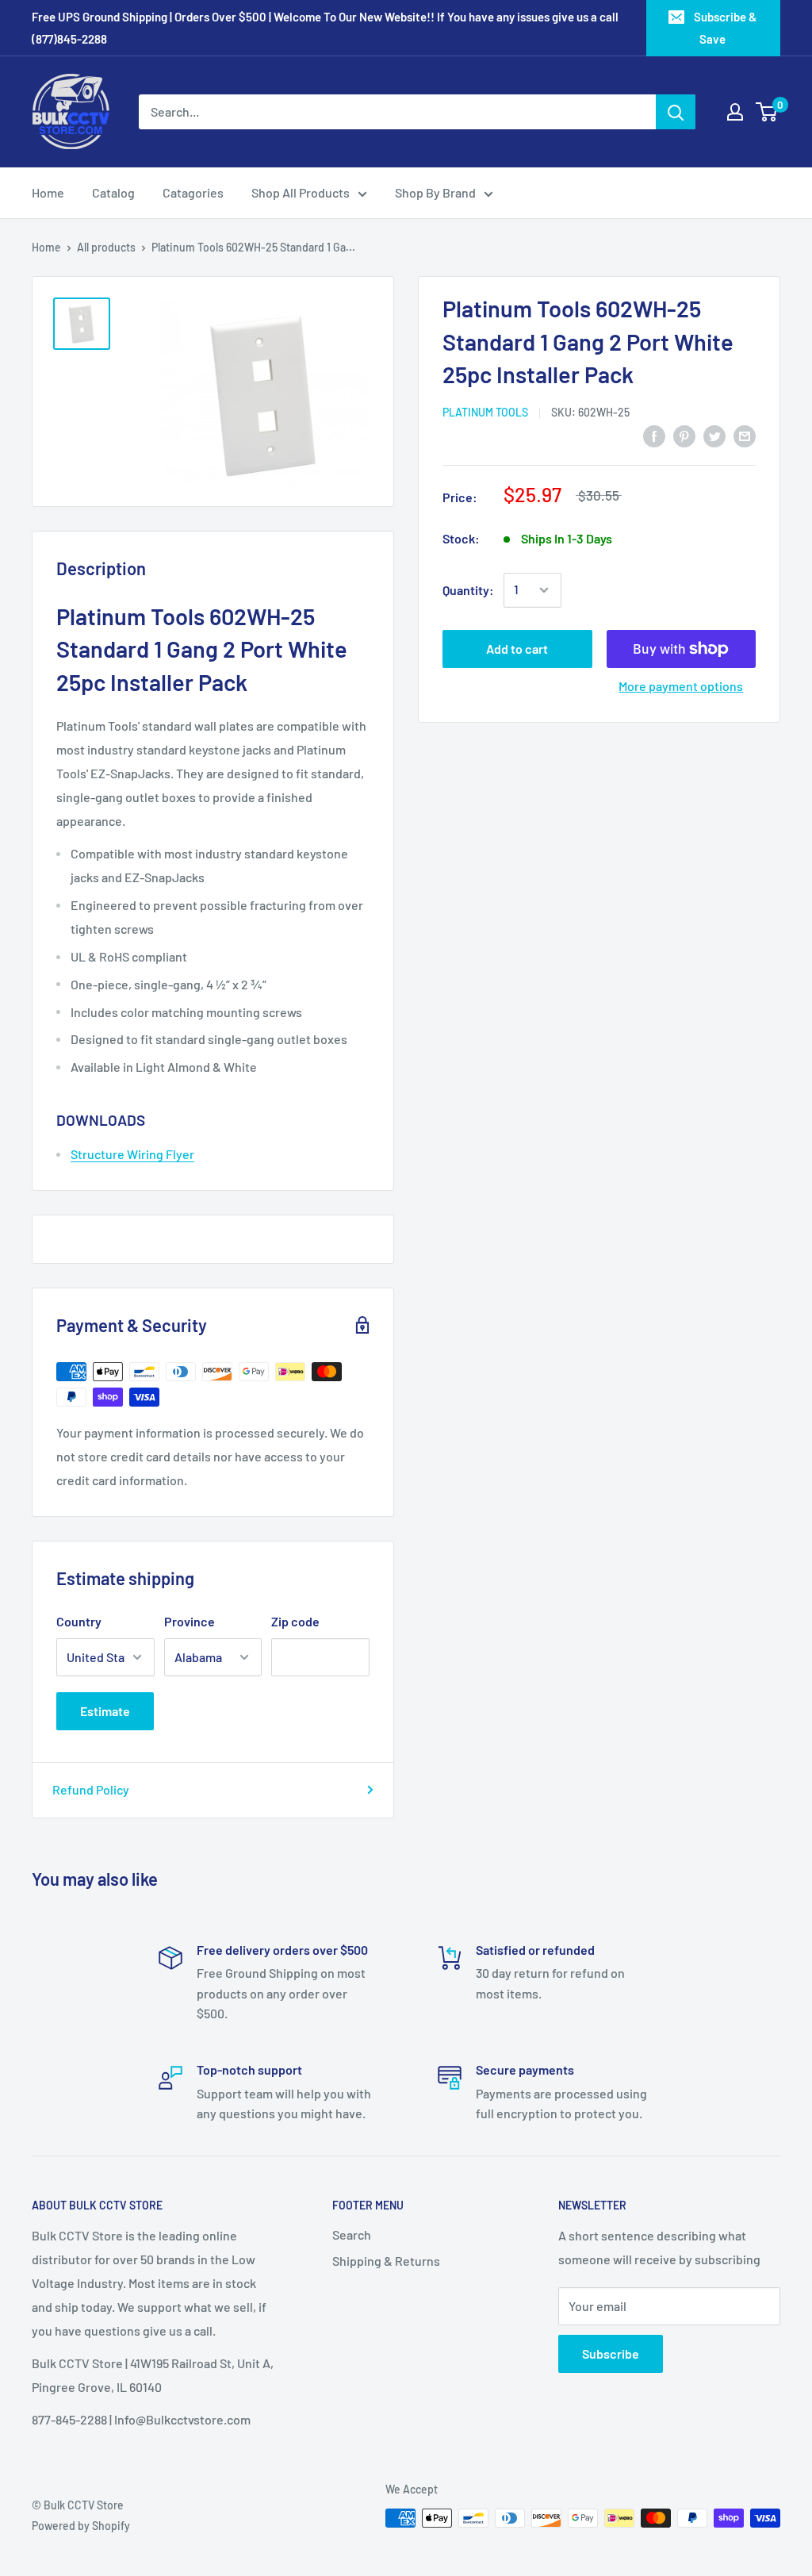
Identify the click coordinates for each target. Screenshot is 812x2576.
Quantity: (468, 590)
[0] (767, 112)
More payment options (681, 686)
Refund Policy (91, 1789)
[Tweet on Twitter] (714, 435)
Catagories (193, 192)
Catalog (113, 192)
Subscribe (611, 2353)
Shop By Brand (435, 192)
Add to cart (517, 649)
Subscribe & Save (725, 28)
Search (352, 2234)
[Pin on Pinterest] (684, 435)
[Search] (676, 112)
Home (48, 192)
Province (190, 1621)
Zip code (295, 1621)
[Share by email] (745, 435)
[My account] (735, 112)
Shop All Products (301, 192)
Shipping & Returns (386, 2261)
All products (106, 247)
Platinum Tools (485, 412)
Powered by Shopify (81, 2526)
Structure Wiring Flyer (132, 1154)
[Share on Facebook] (654, 435)
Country (79, 1621)
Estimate (105, 1711)
